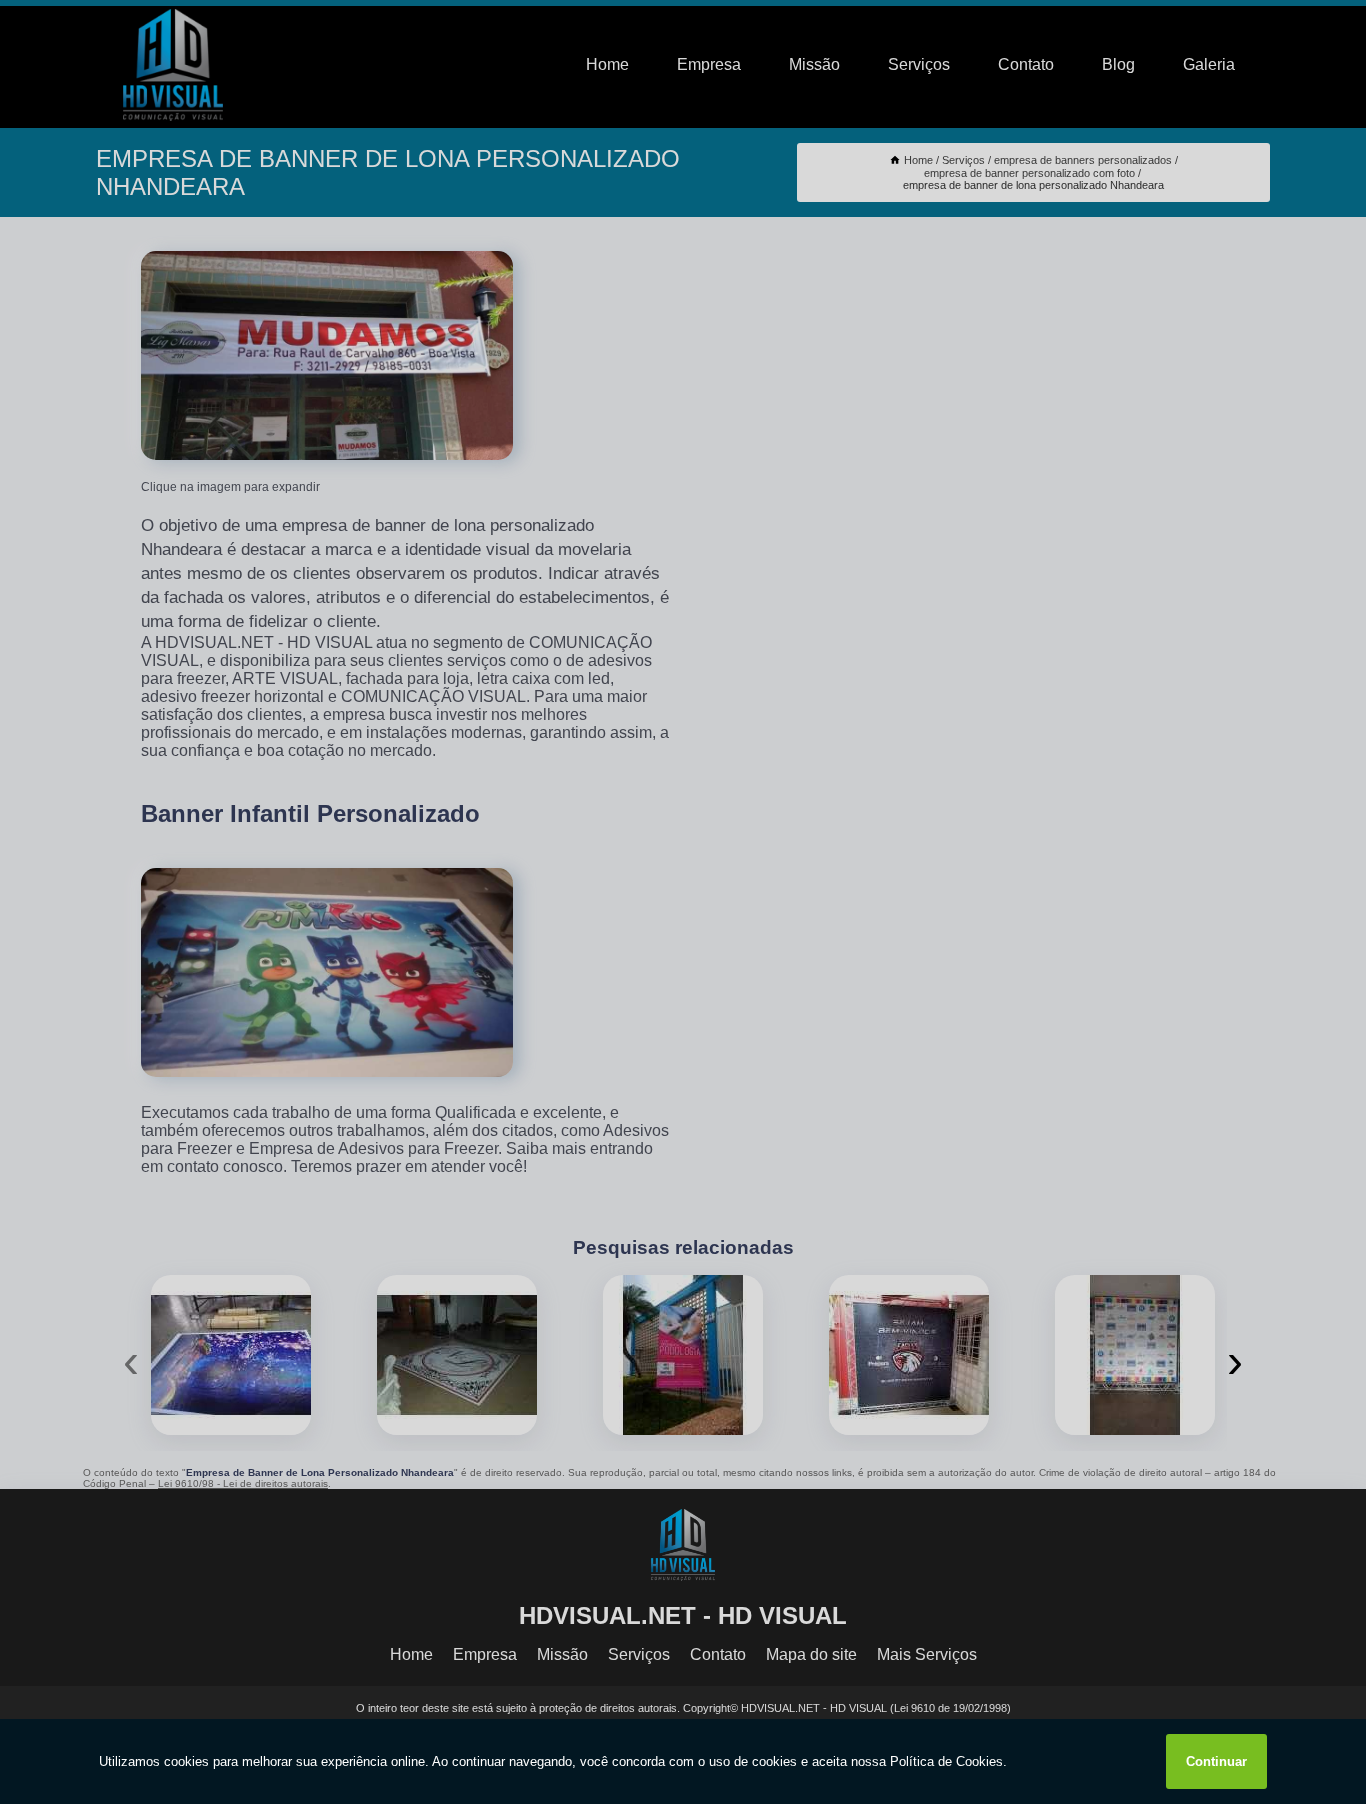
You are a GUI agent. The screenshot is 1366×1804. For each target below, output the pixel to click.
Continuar (1216, 1761)
